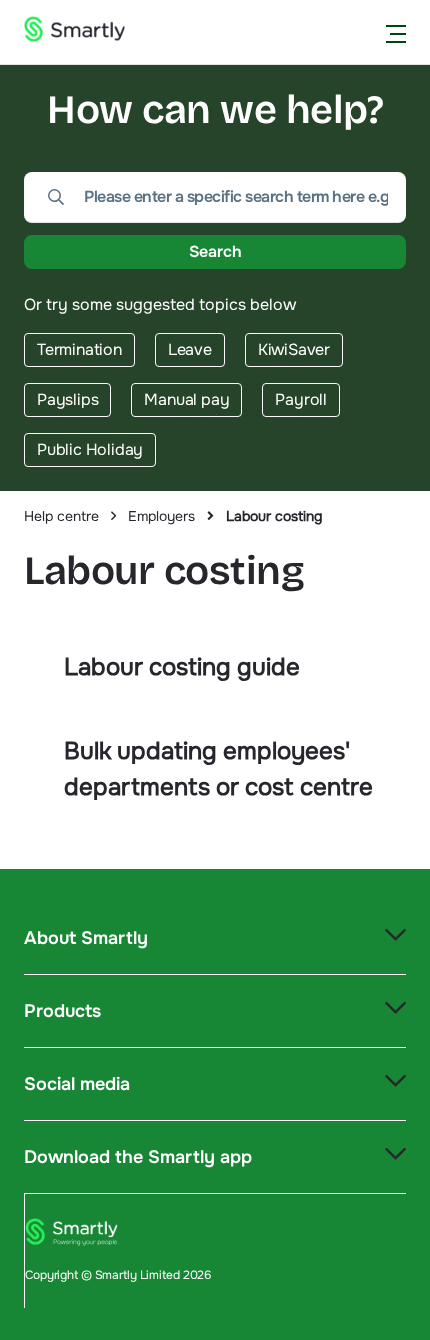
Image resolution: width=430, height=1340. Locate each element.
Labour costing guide (182, 667)
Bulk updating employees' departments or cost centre (218, 769)
